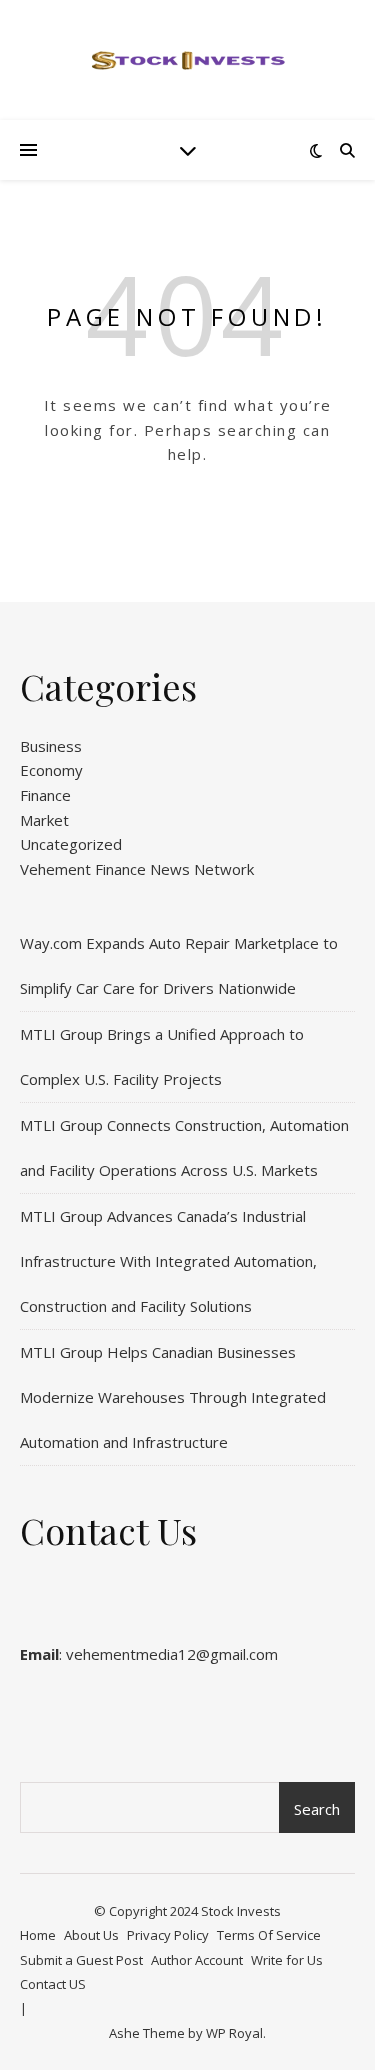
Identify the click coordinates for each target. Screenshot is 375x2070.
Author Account (197, 1960)
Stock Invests (241, 1911)
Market (44, 820)
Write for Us (287, 1960)
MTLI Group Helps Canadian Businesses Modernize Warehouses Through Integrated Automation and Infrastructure (173, 1397)
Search (317, 1809)
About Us (91, 1935)
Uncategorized (71, 844)
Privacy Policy (168, 1935)
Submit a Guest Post (81, 1960)
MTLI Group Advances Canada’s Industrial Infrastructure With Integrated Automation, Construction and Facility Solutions (168, 1261)
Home (38, 1935)
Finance (45, 795)
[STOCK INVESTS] (188, 60)
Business (51, 746)
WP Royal (234, 2033)
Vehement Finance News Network (137, 869)
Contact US (53, 1984)
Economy (51, 770)
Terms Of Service (269, 1935)
